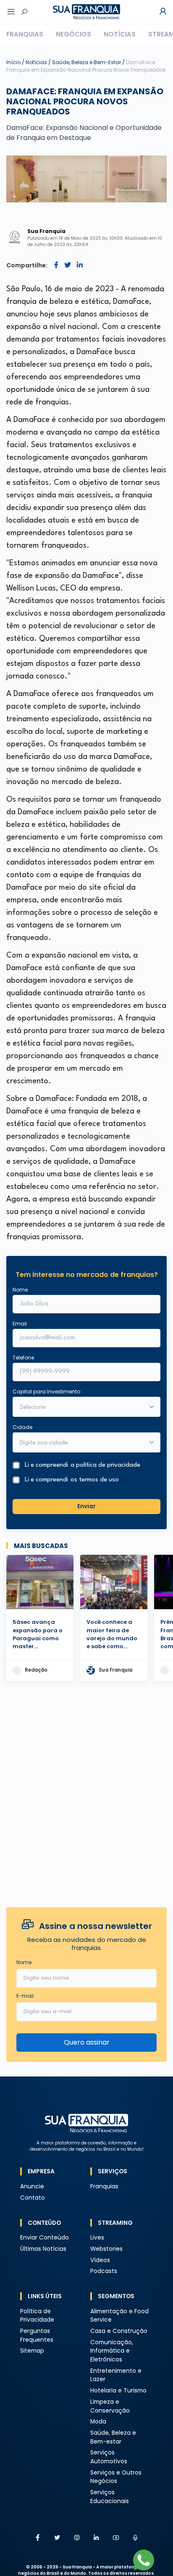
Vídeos (100, 2260)
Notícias (120, 34)
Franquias (25, 34)
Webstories (106, 2249)
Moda (98, 2422)
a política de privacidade (105, 1465)
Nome (20, 1290)
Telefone (23, 1358)
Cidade (22, 1427)
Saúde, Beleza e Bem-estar (113, 2437)
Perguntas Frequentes (37, 2335)
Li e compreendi (83, 1465)
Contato (33, 2198)
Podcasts (104, 2271)
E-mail (25, 1996)
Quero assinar (87, 2042)
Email (20, 1324)
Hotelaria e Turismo (118, 2391)
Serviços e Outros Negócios (116, 2477)
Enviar (86, 1506)
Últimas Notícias (43, 2249)
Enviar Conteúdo (45, 2238)
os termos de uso (95, 1480)
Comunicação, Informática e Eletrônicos (112, 2351)
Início (13, 62)
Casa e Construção (119, 2331)
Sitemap (32, 2351)
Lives (97, 2238)
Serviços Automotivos (109, 2457)
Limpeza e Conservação (110, 2406)
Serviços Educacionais (110, 2497)
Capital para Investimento (46, 1392)
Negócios (73, 34)
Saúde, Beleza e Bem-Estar (87, 62)
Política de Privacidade (37, 2316)
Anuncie (32, 2186)
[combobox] (81, 1443)
